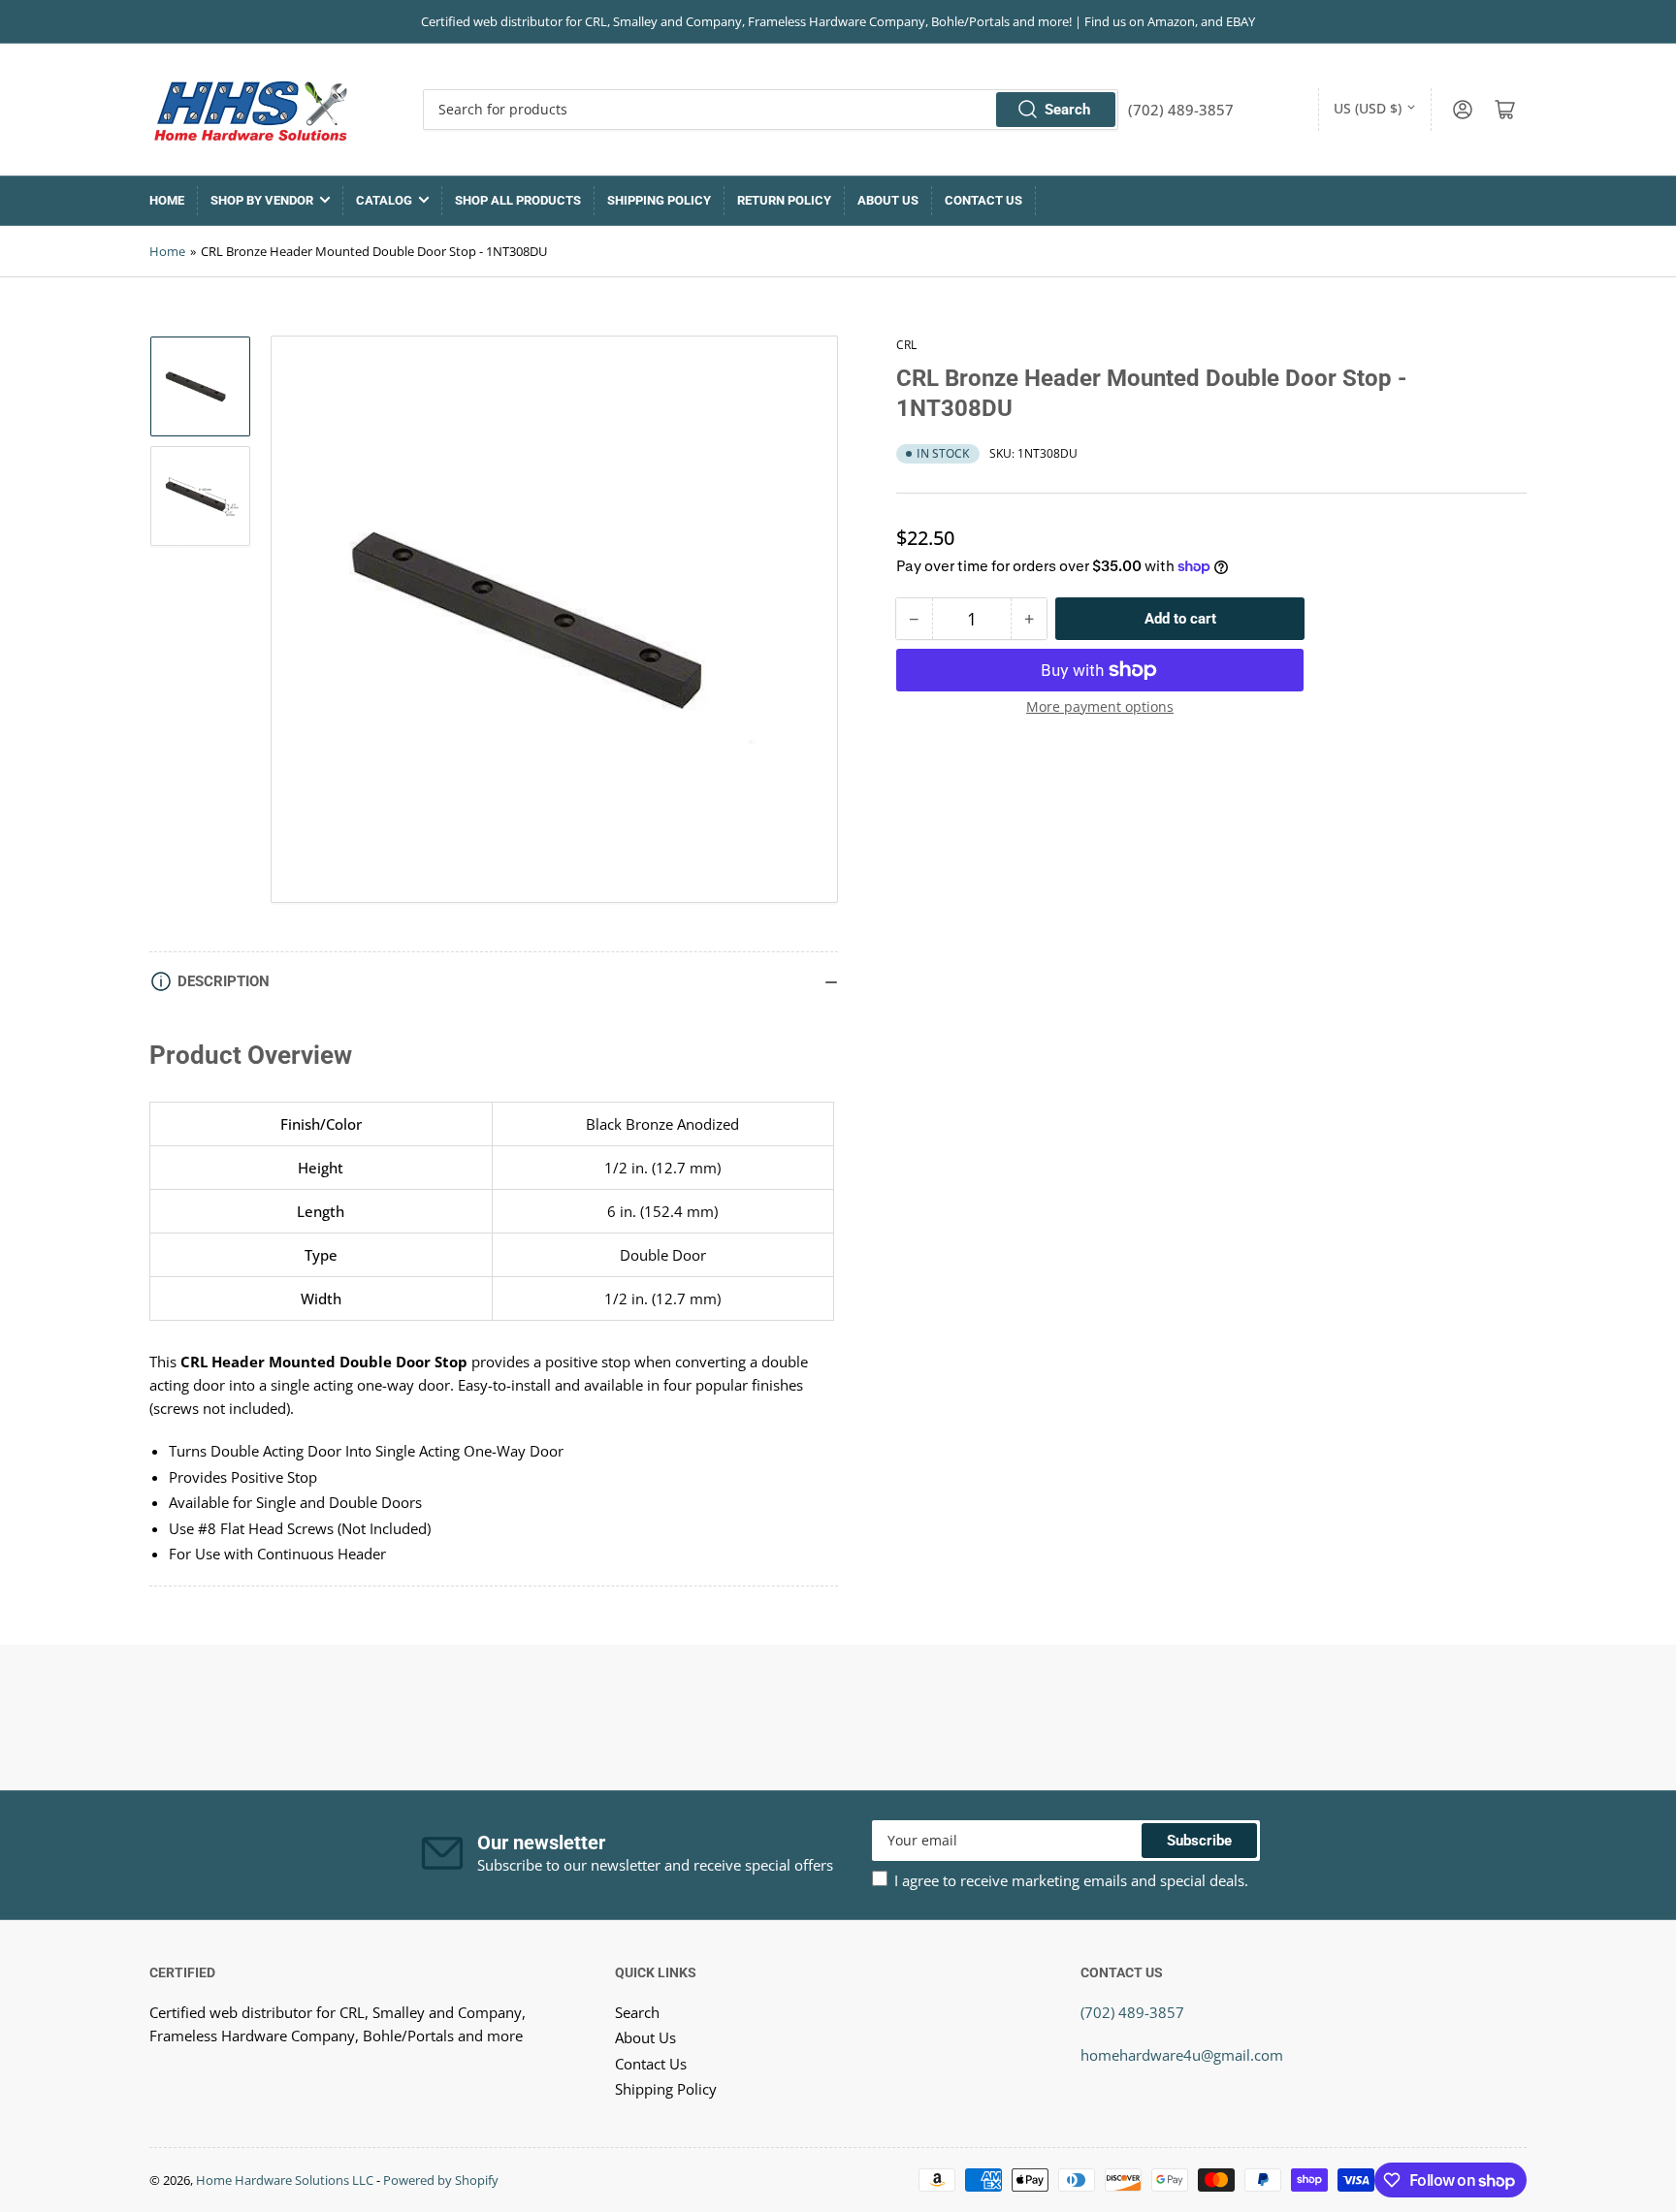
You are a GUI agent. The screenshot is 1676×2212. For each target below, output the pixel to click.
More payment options (1100, 706)
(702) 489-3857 (1132, 2012)
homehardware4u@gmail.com (1182, 2055)
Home (167, 200)
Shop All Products (518, 200)
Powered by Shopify (441, 2180)
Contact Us (983, 200)
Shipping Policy (659, 200)
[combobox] (771, 110)
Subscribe (1199, 1841)
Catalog (384, 200)
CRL (906, 345)
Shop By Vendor (262, 200)
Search (1067, 110)
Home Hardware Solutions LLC (285, 2180)
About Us (888, 200)
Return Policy (784, 200)
